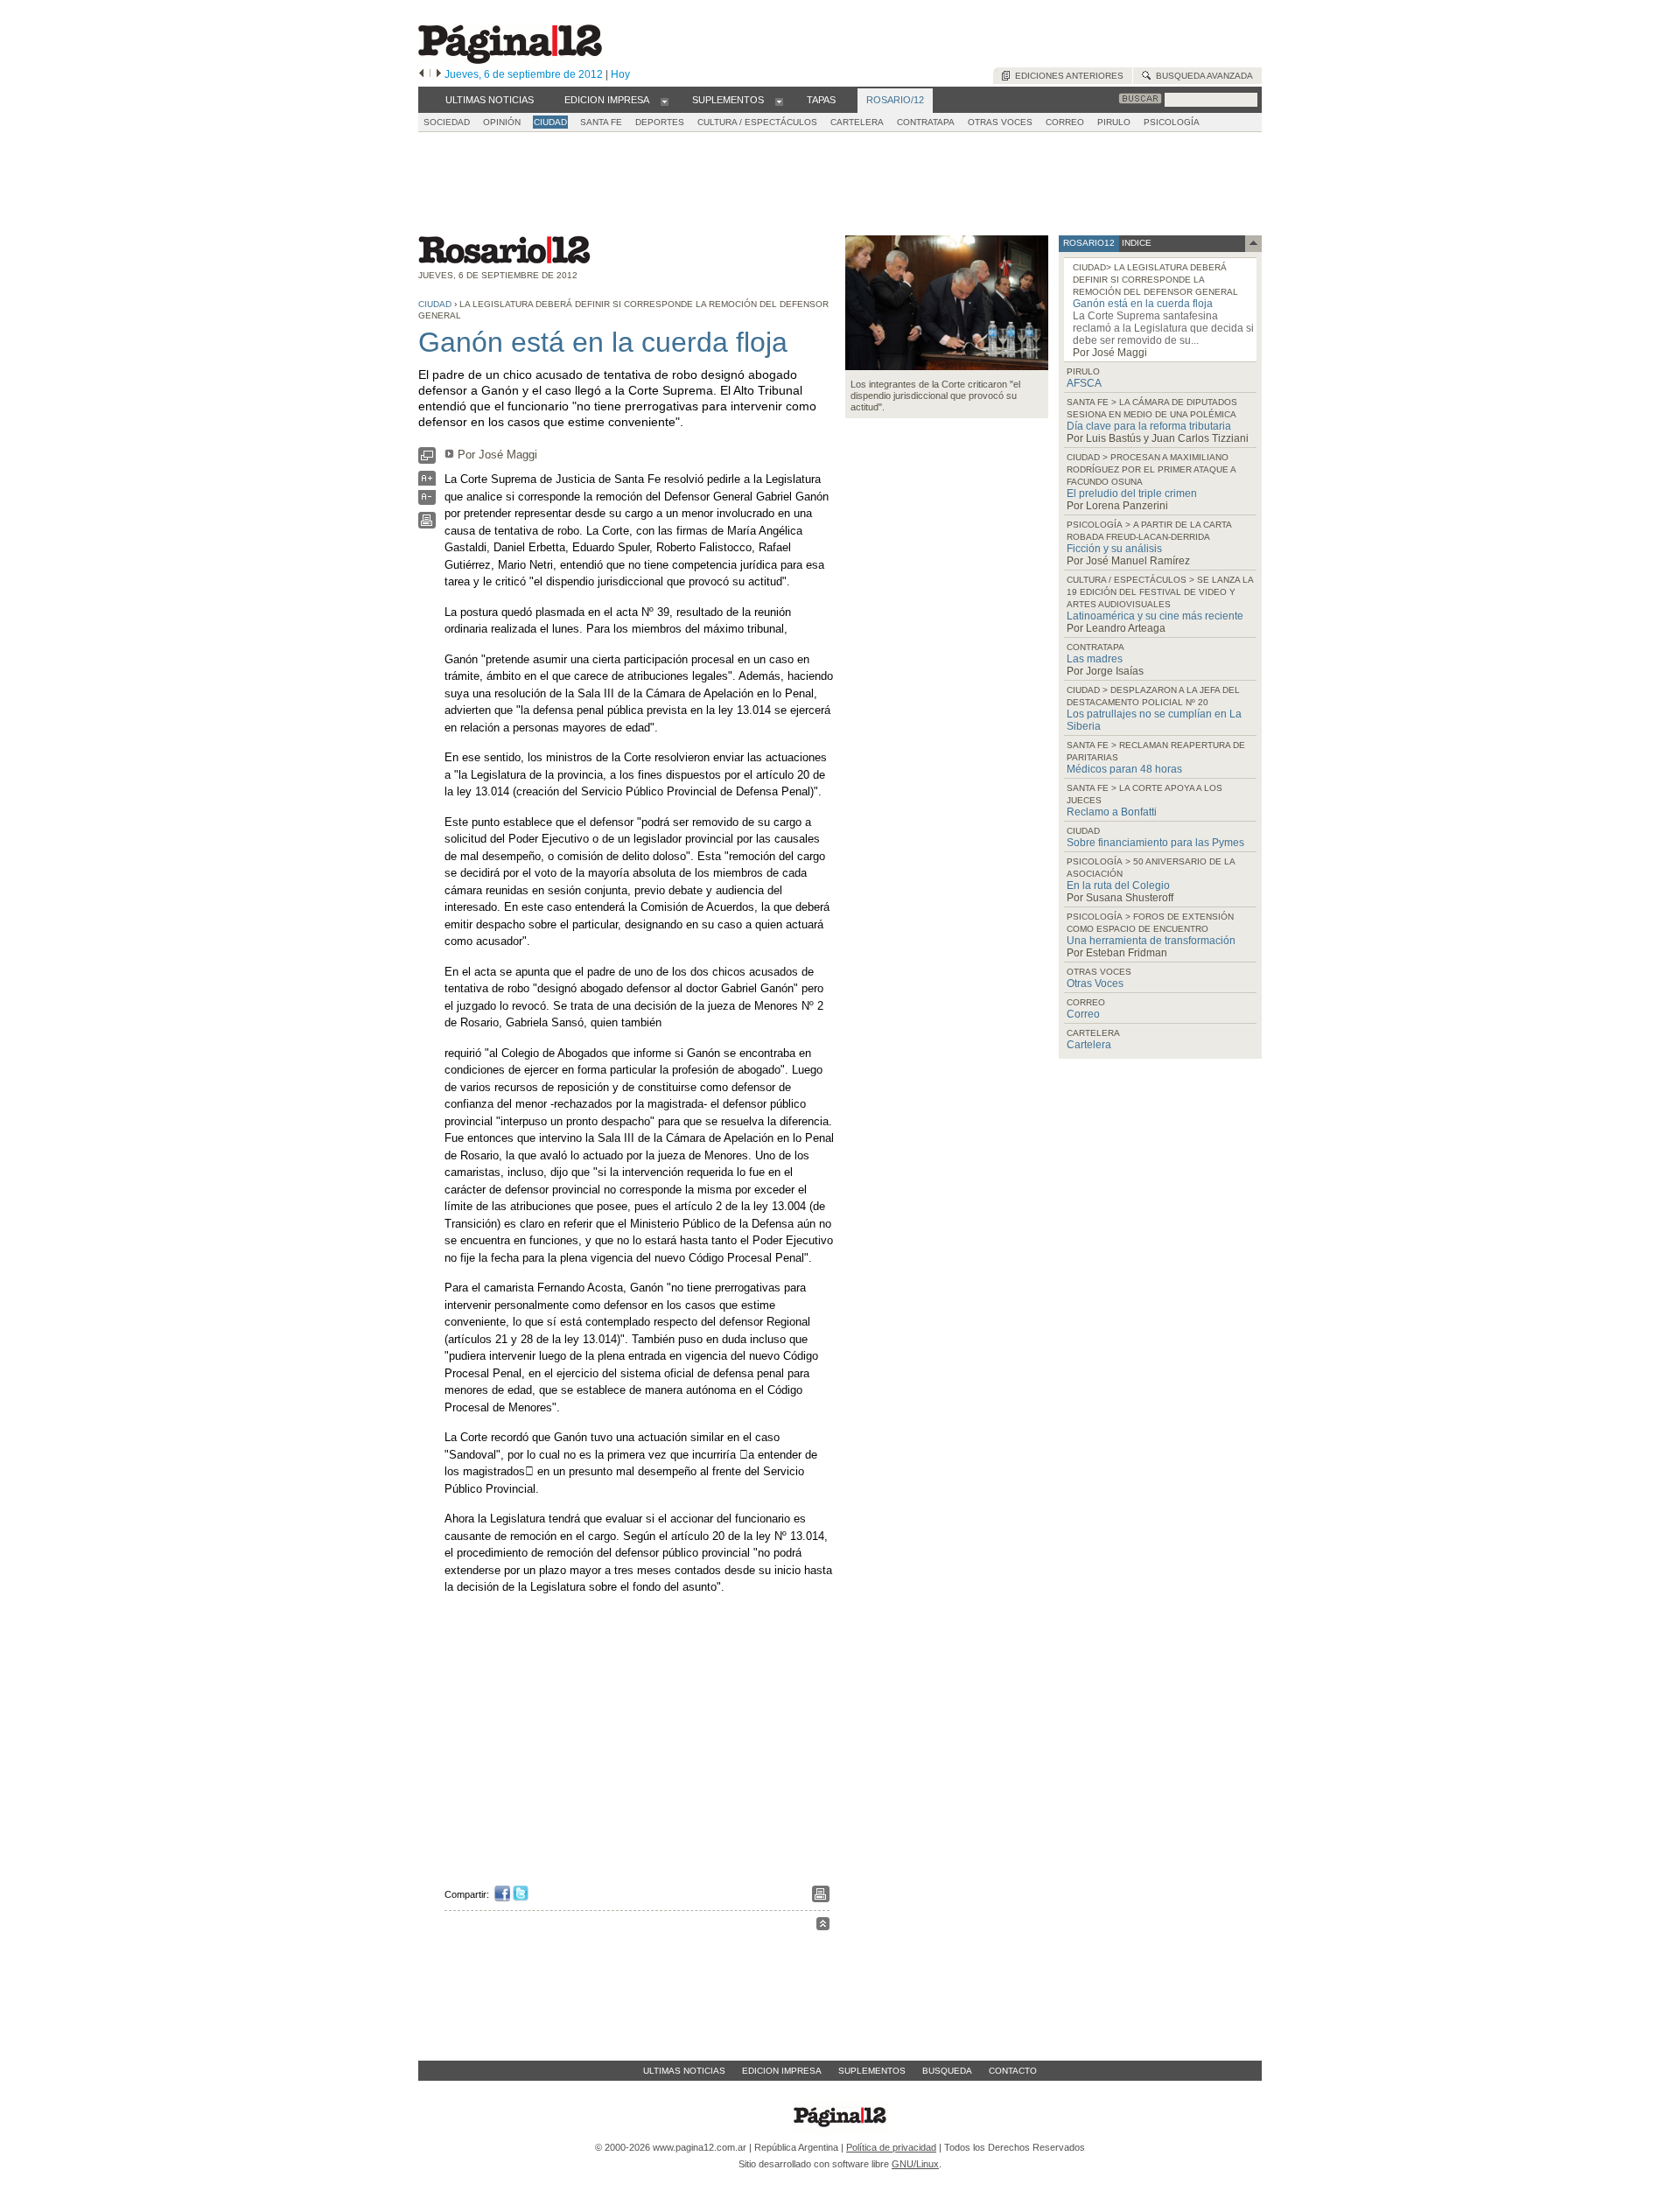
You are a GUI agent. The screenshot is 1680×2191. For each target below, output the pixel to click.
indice (1135, 243)
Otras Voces (1095, 983)
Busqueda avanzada (1202, 76)
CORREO (1065, 122)
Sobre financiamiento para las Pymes (1155, 843)
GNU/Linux (915, 2164)
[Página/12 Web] (510, 60)
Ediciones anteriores (1067, 76)
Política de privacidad (891, 2147)
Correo (1083, 1014)
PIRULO (1114, 122)
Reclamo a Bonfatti (1112, 812)
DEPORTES (660, 122)
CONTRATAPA (926, 122)
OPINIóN (502, 122)
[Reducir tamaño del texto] (427, 501)
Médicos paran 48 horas (1124, 769)
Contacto (1013, 2071)
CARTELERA (857, 122)
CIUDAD (550, 122)
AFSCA (1084, 383)
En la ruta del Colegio (1118, 885)
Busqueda (947, 2071)
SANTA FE (601, 122)
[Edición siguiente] (439, 74)
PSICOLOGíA (1172, 122)
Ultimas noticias (684, 2071)
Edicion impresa (782, 2071)
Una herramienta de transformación (1151, 941)
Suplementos (872, 2071)
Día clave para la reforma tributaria (1149, 426)
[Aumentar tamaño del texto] (427, 483)
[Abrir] (665, 101)
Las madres (1095, 659)
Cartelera (1089, 1045)
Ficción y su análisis (1114, 549)
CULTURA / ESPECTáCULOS (757, 122)
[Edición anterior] (421, 74)
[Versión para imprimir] (427, 525)
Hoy (620, 74)
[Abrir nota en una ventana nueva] (427, 460)
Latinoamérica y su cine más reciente (1155, 616)
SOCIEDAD (447, 122)
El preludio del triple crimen (1132, 493)
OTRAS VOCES (1000, 122)
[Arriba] (823, 1926)
